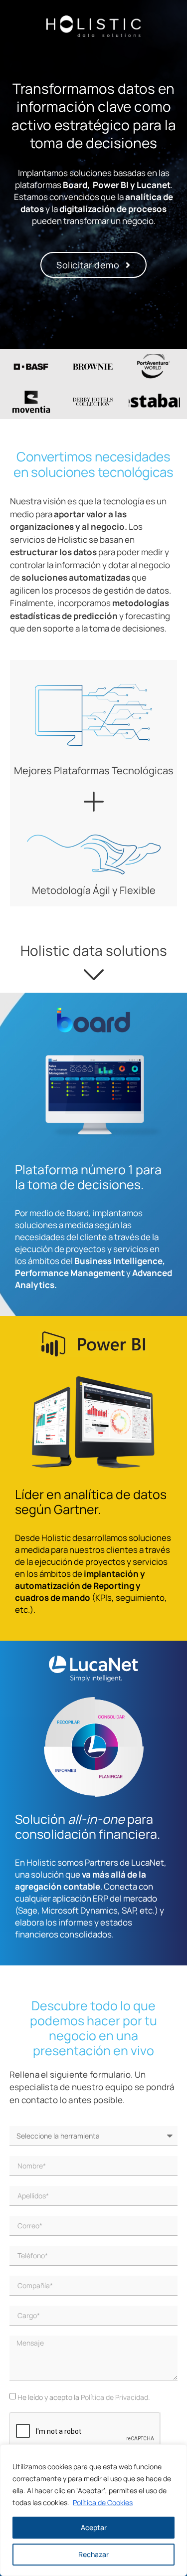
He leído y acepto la (84, 2397)
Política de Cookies (103, 2502)
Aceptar (94, 2527)
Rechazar (93, 2554)
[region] (93, 2510)
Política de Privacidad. (115, 2397)
